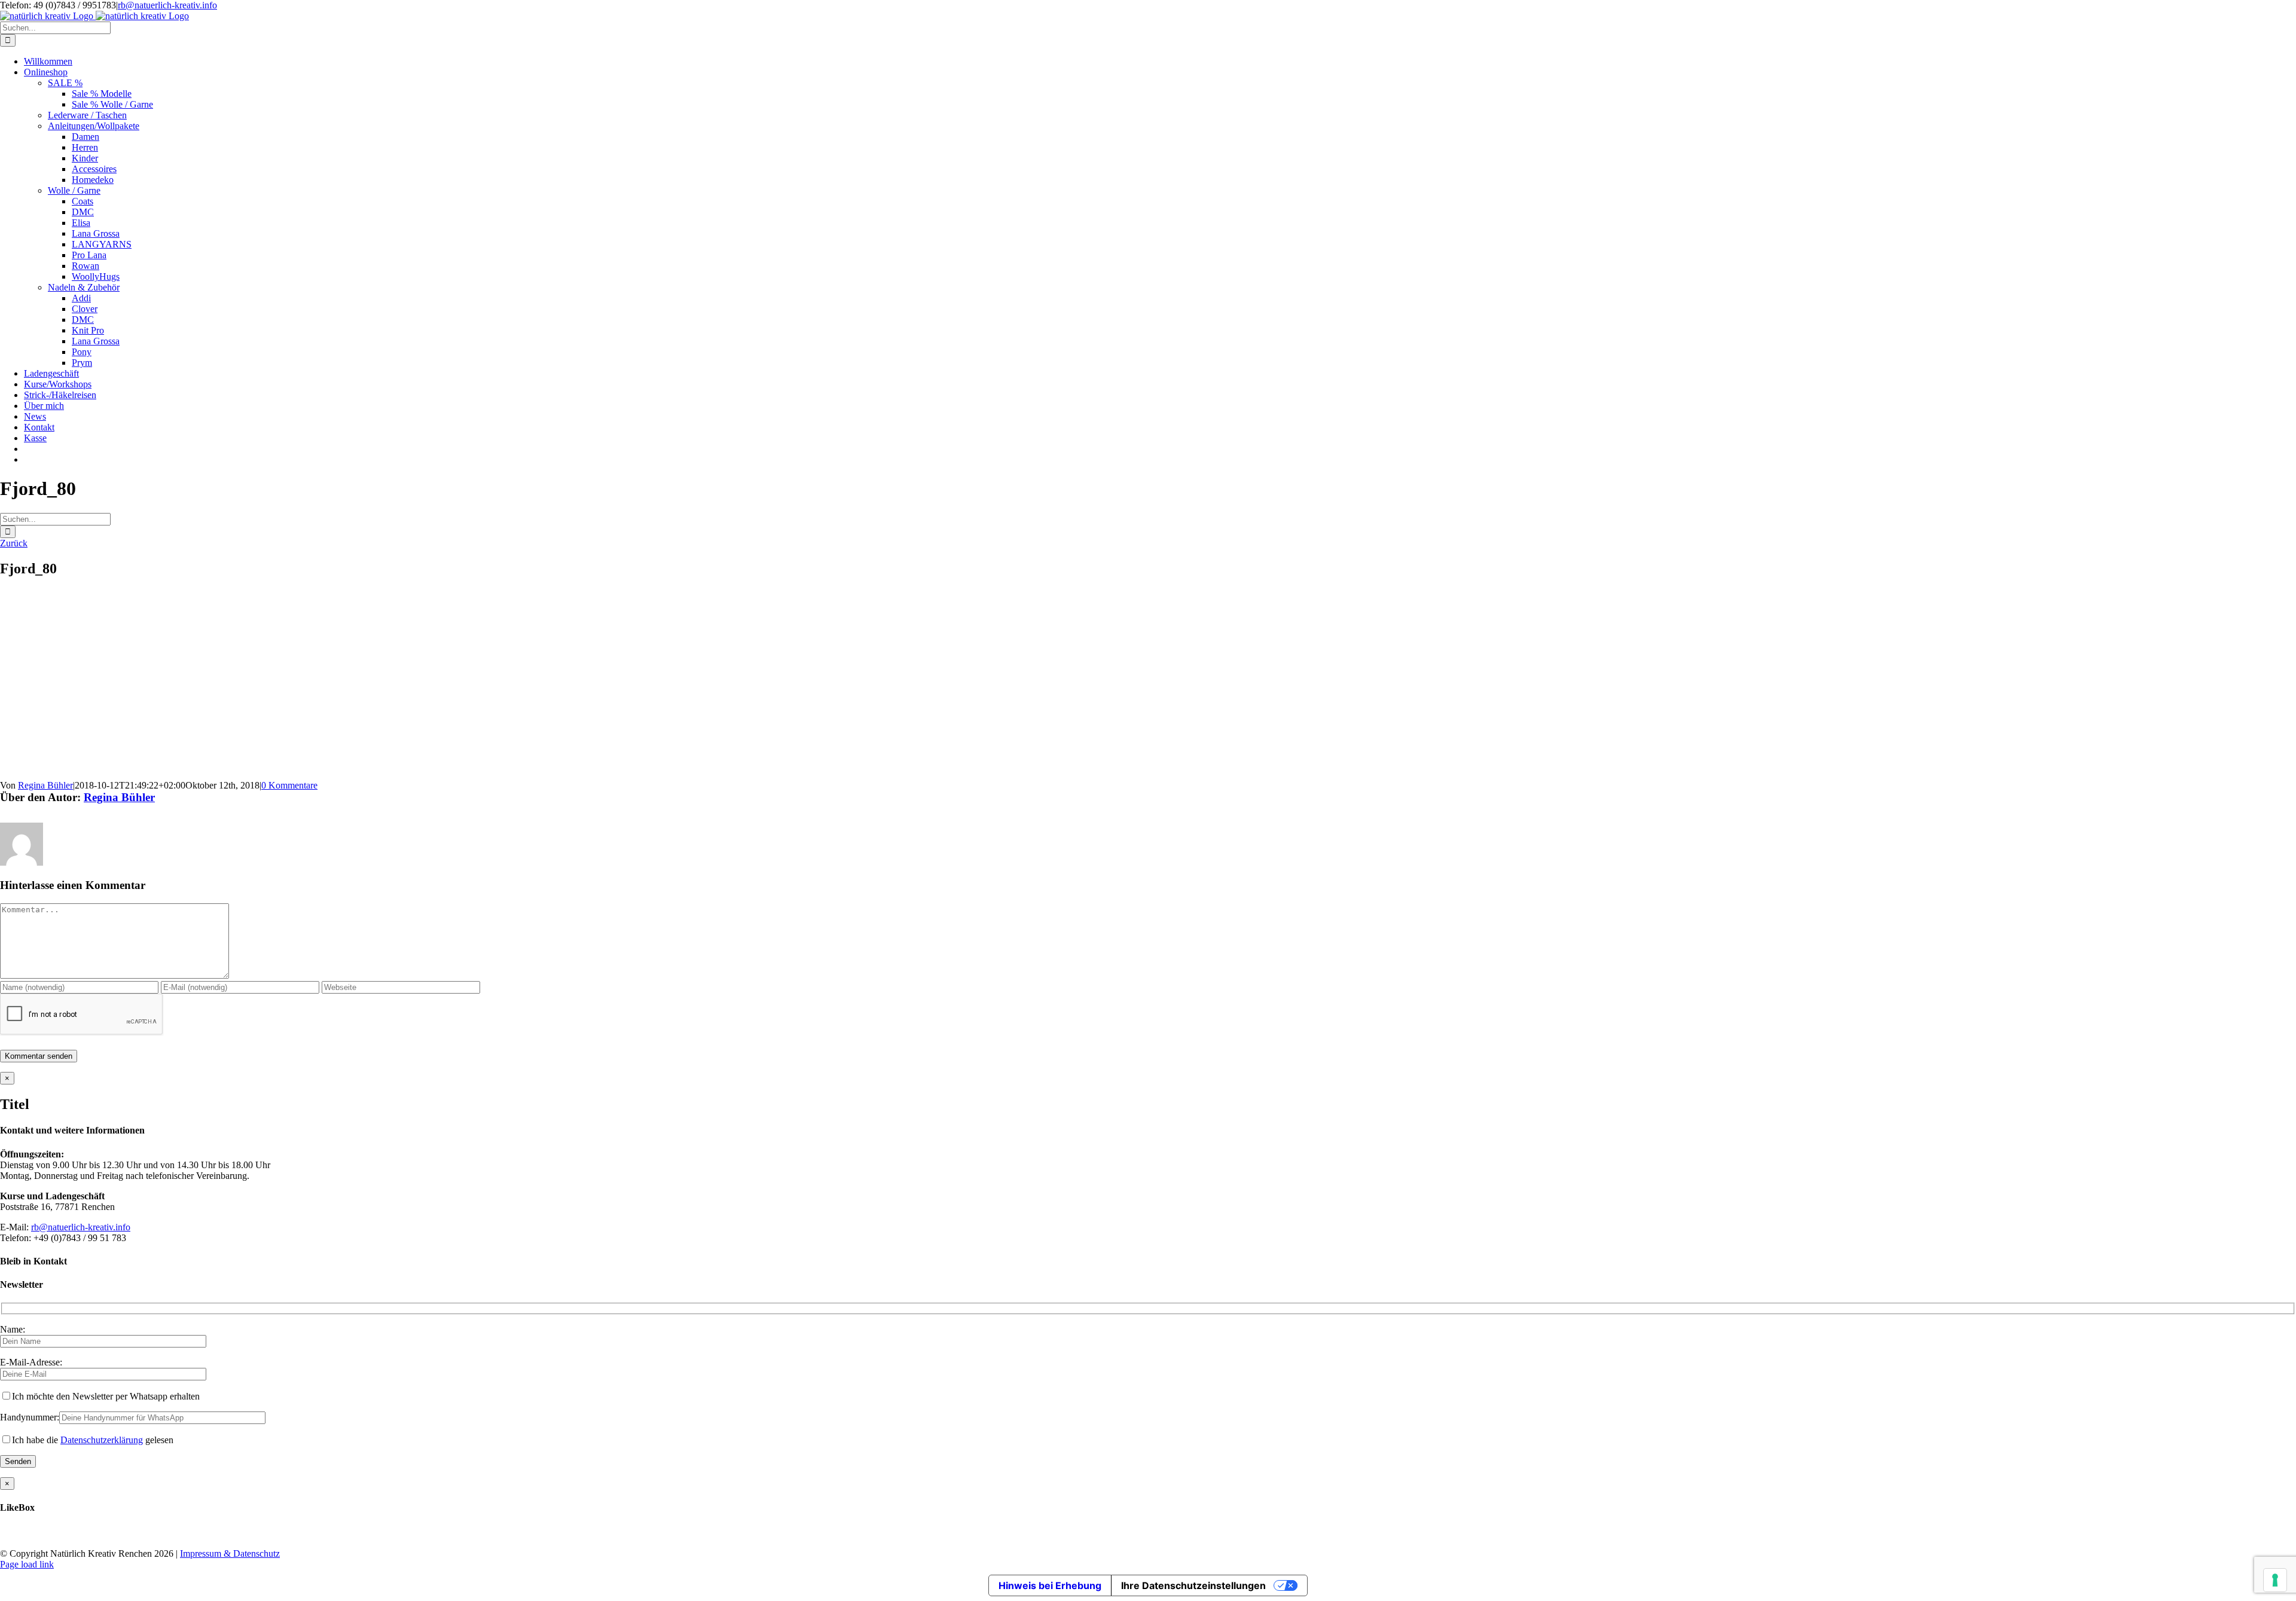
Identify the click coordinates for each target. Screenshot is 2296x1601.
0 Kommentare (289, 785)
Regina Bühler (45, 785)
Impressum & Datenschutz (230, 1553)
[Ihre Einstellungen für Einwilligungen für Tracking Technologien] (2275, 1580)
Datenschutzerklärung (102, 1440)
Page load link (27, 1564)
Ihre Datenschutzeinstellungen (1193, 1585)
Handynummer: (30, 1417)
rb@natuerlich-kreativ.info (167, 5)
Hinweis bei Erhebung (1050, 1585)
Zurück (14, 543)
